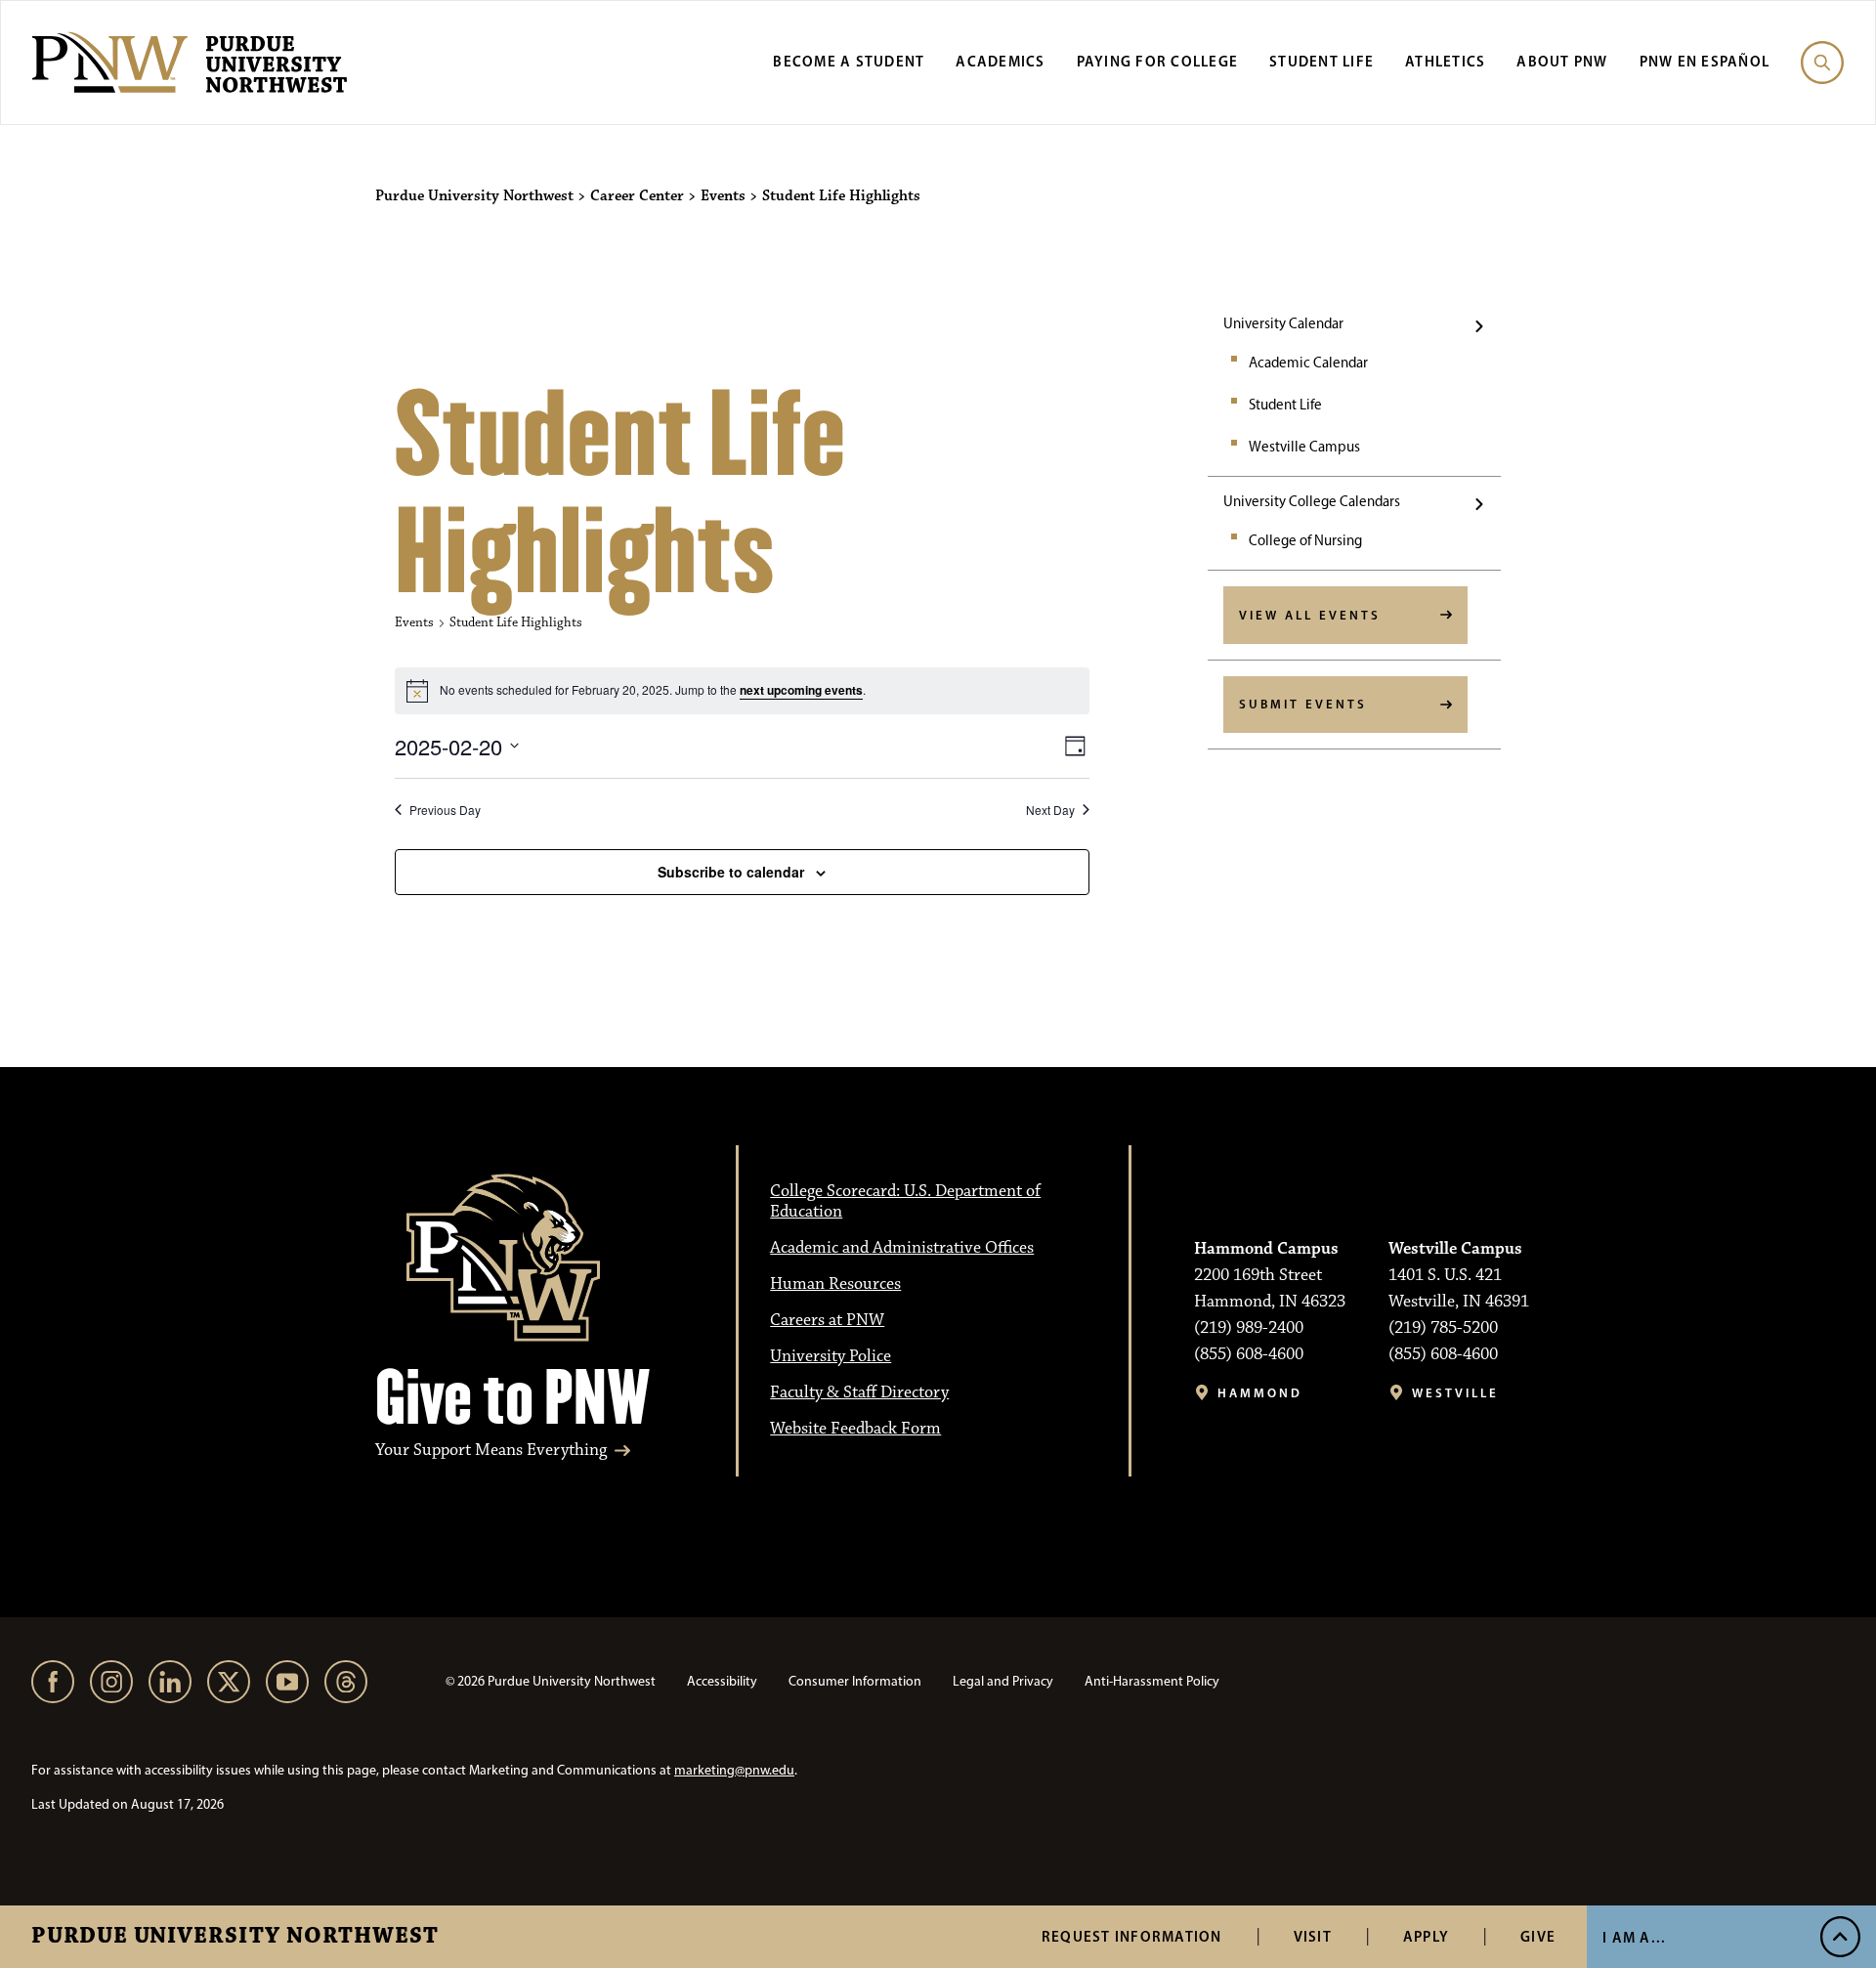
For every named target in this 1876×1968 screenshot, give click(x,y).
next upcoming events (801, 690)
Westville (1455, 1393)
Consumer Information (855, 1681)
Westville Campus (1304, 447)
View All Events (1310, 615)
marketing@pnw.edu (734, 1770)
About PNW (1562, 61)
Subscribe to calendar (731, 872)
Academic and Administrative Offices (902, 1248)
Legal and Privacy (1003, 1681)
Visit (1313, 1936)
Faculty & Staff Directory (859, 1392)
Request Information (1132, 1936)
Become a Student (849, 61)
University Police (831, 1356)
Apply (1426, 1936)
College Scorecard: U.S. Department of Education (905, 1201)
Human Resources (835, 1284)
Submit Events (1303, 704)
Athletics (1445, 61)
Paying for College (1158, 61)
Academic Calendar (1308, 363)
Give (1538, 1936)
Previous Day (445, 810)
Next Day (1050, 810)
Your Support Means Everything (491, 1451)
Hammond (1260, 1393)
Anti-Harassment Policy (1152, 1681)
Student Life (1322, 61)
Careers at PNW (827, 1320)
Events (414, 622)
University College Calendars (1312, 501)
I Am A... (1634, 1937)
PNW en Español (1705, 61)
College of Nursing (1305, 540)
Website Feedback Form (855, 1429)
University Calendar (1283, 323)
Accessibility (722, 1681)
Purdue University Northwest (235, 1937)
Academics (1000, 61)
